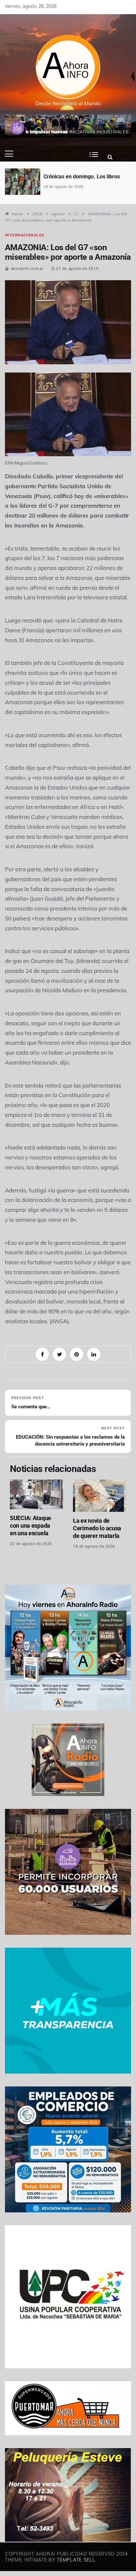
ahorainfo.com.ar (27, 269)
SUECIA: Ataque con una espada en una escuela (31, 1526)
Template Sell (76, 2560)
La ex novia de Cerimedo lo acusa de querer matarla (97, 1528)
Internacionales (25, 235)
